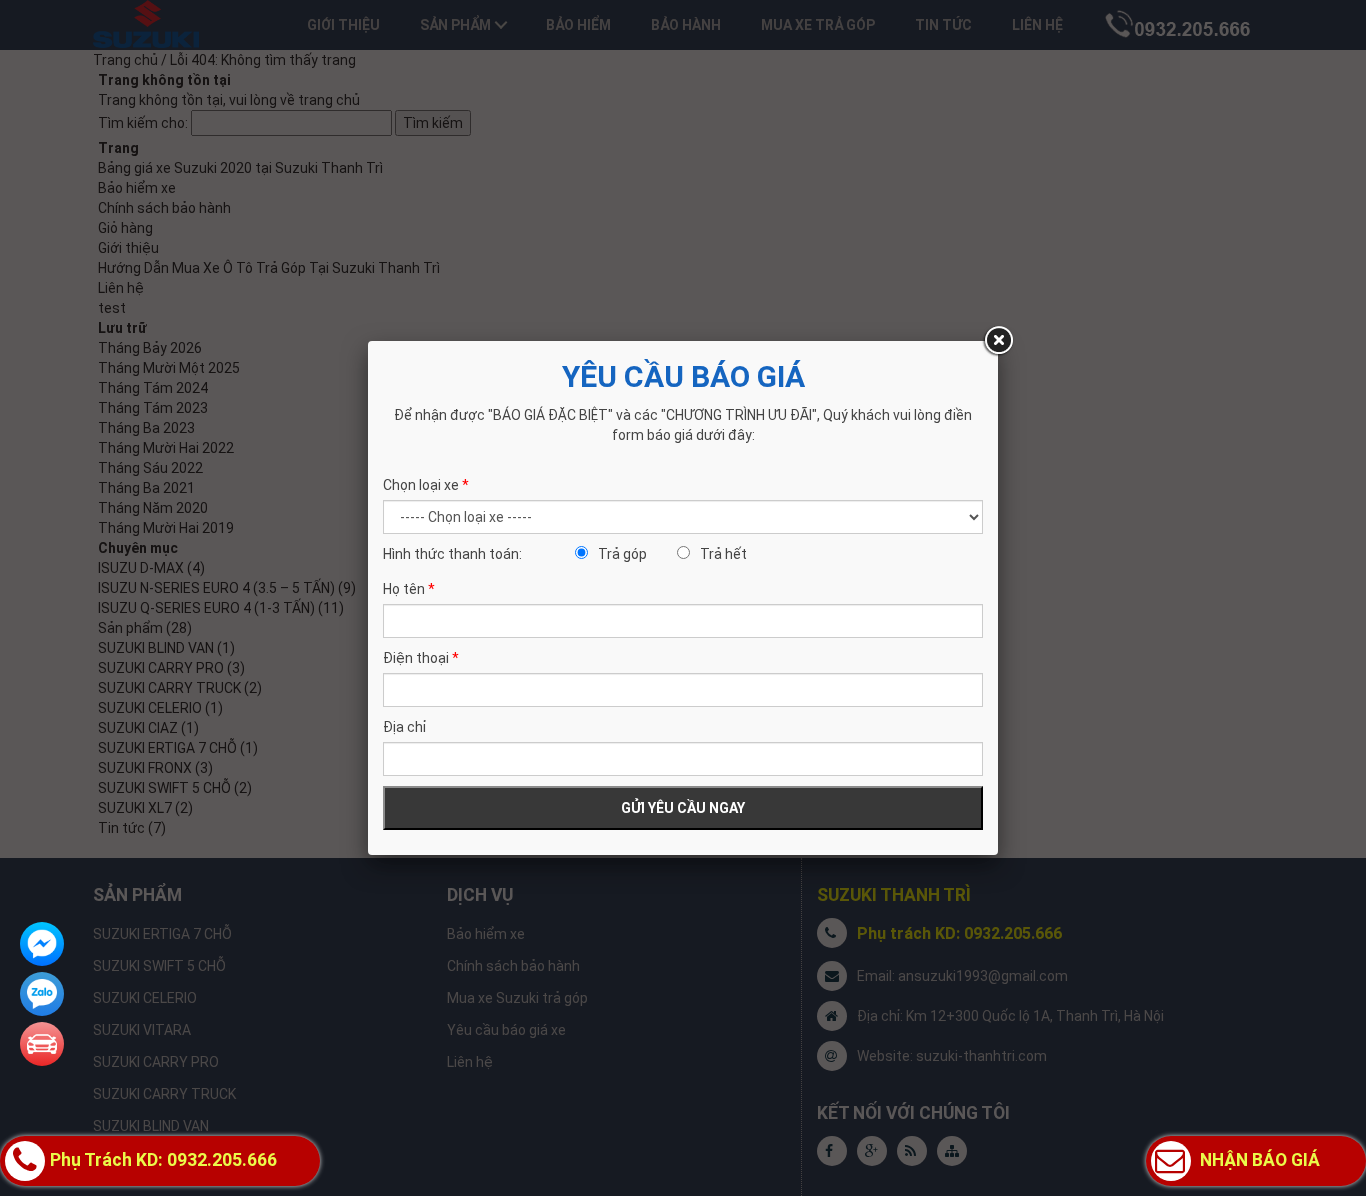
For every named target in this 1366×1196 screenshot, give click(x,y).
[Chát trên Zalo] (42, 994)
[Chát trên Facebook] (42, 944)
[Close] (998, 341)
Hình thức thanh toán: (452, 554)
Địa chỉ (404, 727)
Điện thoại (421, 658)
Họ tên (409, 589)
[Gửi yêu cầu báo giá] (42, 1044)
